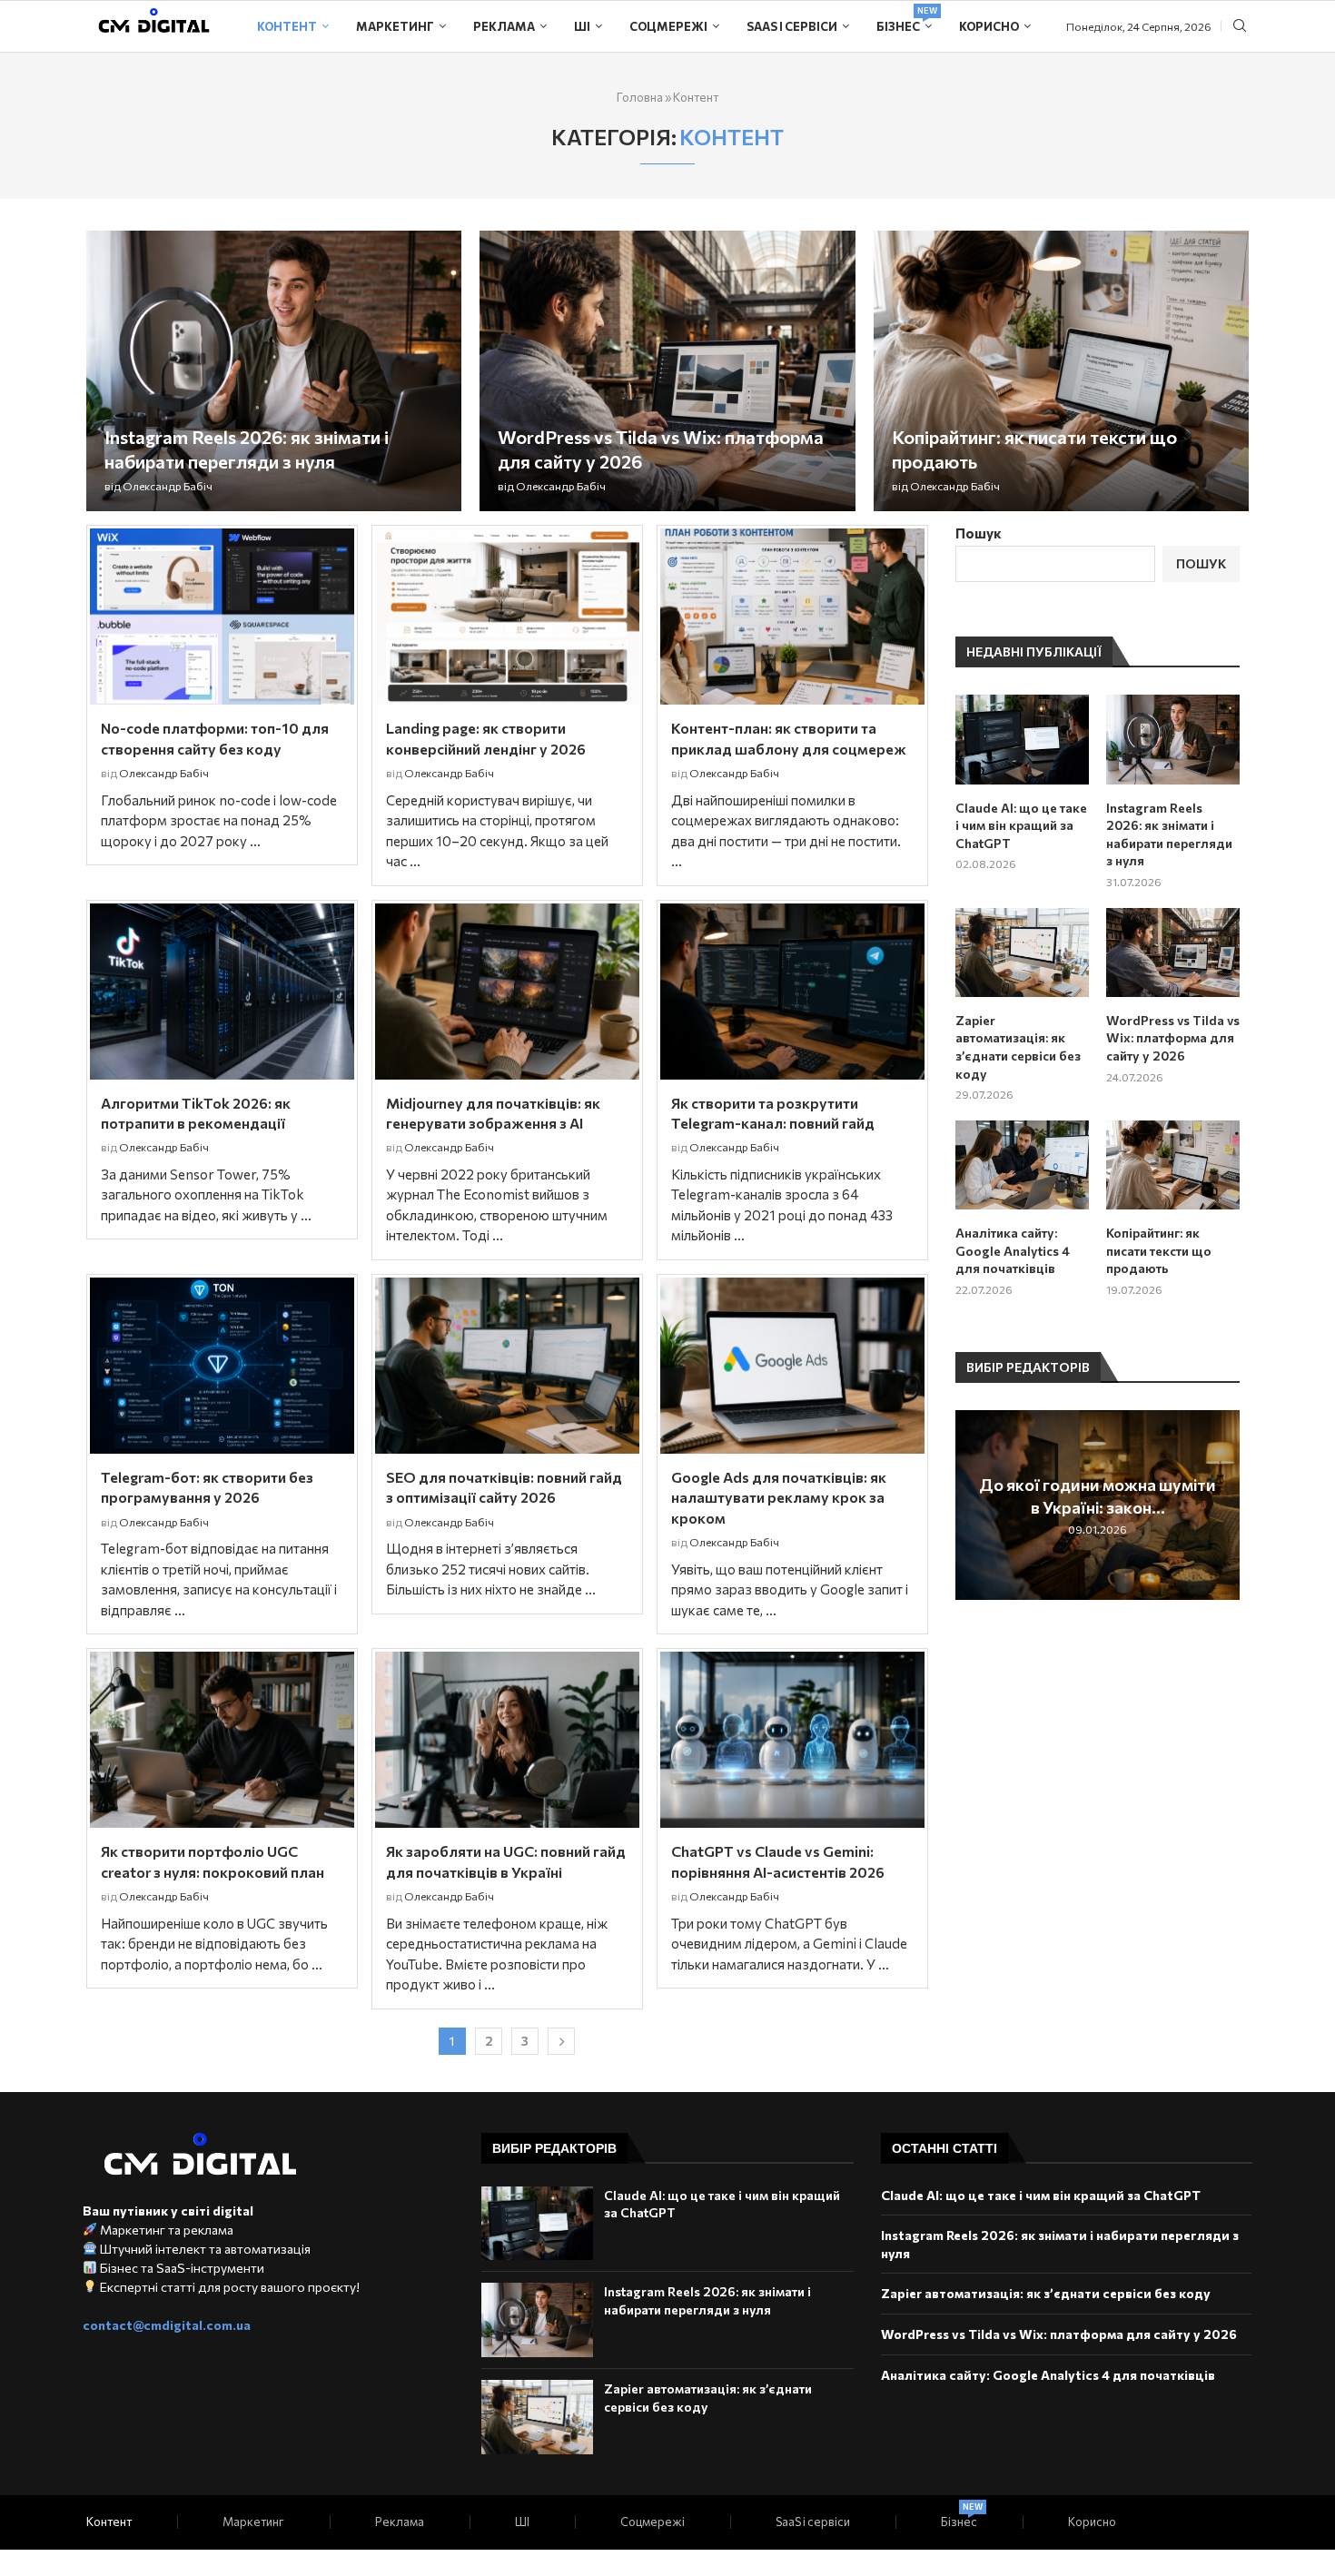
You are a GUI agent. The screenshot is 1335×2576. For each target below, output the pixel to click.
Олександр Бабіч (168, 486)
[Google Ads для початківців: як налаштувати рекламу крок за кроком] (792, 1366)
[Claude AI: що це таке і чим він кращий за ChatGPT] (1022, 739)
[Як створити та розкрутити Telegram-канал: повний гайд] (792, 992)
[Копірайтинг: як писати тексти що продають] (1061, 371)
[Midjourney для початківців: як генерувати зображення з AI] (507, 992)
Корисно (989, 26)
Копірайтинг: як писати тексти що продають (1159, 1250)
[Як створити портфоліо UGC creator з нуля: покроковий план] (222, 1740)
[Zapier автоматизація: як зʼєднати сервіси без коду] (1022, 952)
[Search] (1240, 27)
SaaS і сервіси (792, 26)
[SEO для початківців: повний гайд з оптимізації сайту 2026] (507, 1366)
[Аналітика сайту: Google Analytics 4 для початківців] (1022, 1165)
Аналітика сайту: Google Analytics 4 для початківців (1013, 1250)
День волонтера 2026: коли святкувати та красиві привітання (1119, 1496)
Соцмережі (668, 26)
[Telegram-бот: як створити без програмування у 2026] (222, 1366)
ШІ (582, 26)
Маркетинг (395, 26)
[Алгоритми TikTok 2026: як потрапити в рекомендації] (222, 992)
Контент (287, 26)
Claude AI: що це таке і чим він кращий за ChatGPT (1021, 825)
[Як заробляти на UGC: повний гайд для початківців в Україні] (507, 1740)
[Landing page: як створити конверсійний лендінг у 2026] (507, 617)
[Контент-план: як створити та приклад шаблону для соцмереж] (792, 617)
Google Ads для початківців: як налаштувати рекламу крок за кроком (779, 1497)
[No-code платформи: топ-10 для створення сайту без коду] (222, 617)
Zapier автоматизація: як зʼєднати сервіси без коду (1018, 1047)
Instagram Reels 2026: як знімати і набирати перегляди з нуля (1169, 834)
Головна (640, 97)
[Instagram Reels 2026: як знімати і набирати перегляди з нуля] (274, 371)
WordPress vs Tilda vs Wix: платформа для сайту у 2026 (1173, 1038)
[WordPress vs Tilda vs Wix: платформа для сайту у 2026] (667, 371)
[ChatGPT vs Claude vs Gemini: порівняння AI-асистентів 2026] (792, 1740)
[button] (972, 1504)
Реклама (504, 26)
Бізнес (904, 20)
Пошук (979, 533)
